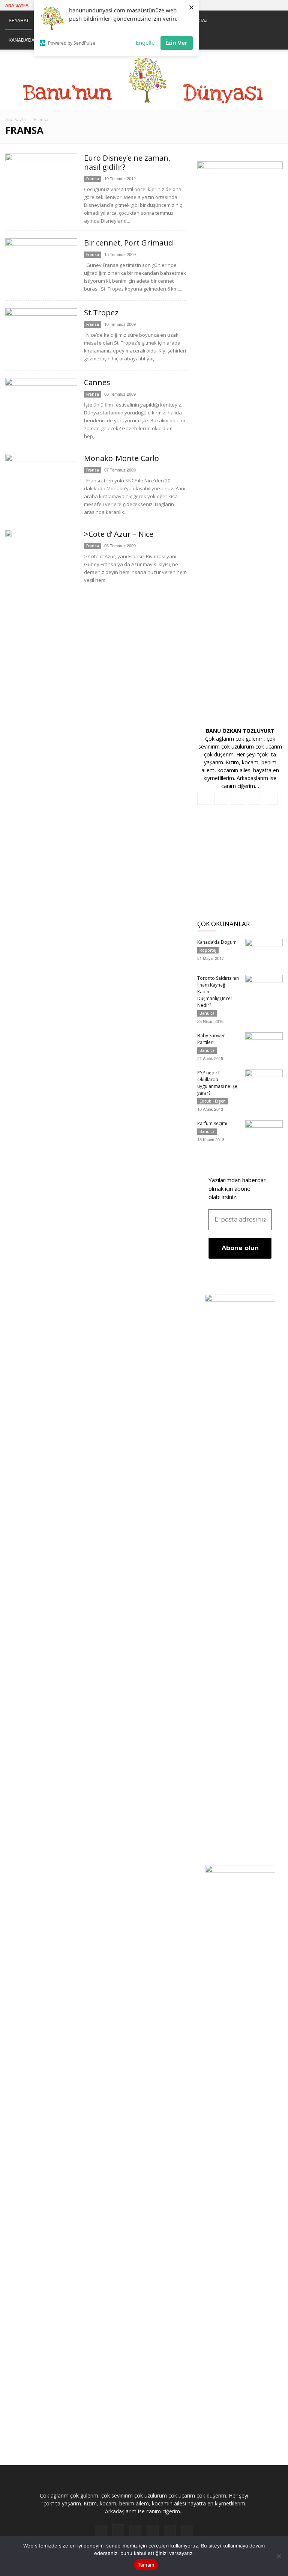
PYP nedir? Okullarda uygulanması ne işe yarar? (217, 1083)
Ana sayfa (17, 5)
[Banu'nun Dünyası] (144, 80)
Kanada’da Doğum (217, 942)
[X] (265, 5)
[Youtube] (277, 5)
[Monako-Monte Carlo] (41, 481)
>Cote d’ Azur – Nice (119, 534)
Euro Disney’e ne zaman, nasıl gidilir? (127, 162)
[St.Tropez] (41, 336)
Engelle (145, 42)
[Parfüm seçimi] (264, 1133)
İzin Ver (177, 42)
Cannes (97, 382)
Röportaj (208, 950)
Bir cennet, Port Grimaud (128, 243)
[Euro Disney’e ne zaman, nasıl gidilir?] (41, 180)
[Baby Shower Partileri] (264, 1045)
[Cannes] (41, 405)
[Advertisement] (240, 866)
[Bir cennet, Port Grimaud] (41, 266)
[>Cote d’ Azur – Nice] (41, 557)
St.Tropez (101, 313)
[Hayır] (279, 2556)
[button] (274, 20)
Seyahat (19, 20)
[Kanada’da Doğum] (264, 952)
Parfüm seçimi (212, 1123)
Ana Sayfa (16, 120)
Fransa (93, 179)
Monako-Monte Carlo (121, 458)
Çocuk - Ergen (213, 1101)
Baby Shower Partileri (211, 1039)
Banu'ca (207, 1013)
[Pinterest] (252, 5)
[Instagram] (228, 5)
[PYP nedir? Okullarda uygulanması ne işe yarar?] (264, 1083)
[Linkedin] (240, 5)
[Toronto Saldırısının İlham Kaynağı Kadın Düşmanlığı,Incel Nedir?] (264, 988)
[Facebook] (215, 5)
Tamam (146, 2565)
